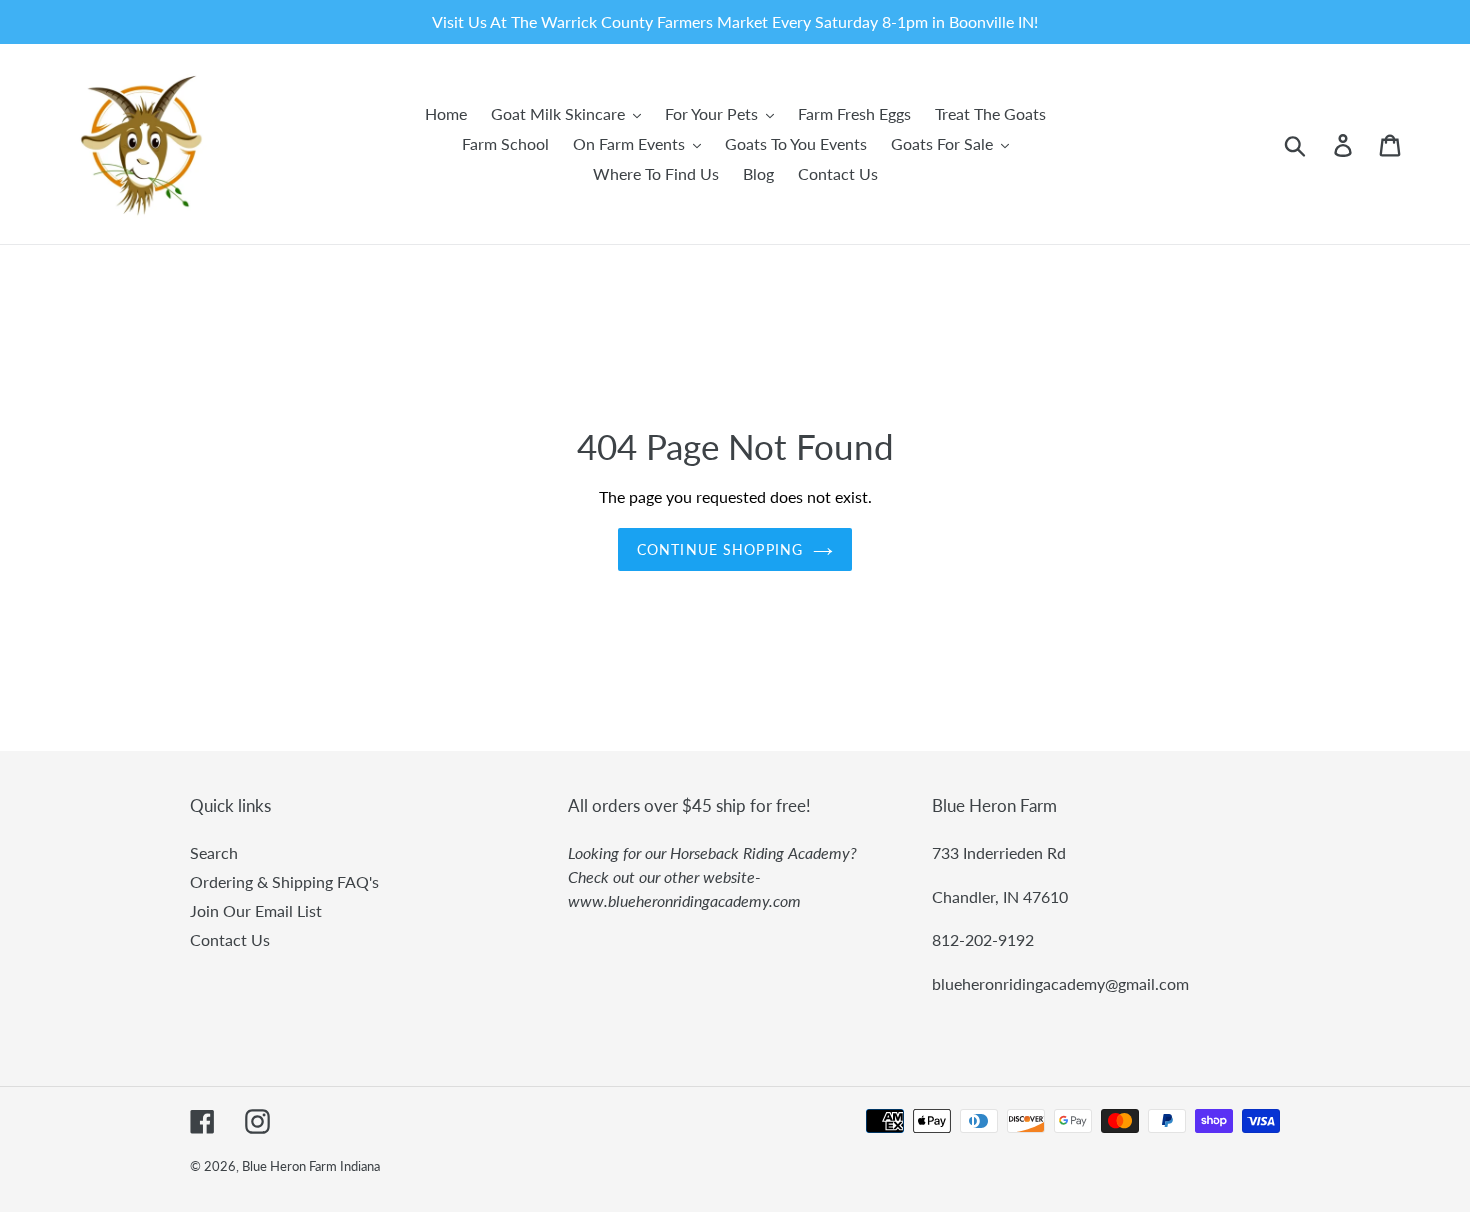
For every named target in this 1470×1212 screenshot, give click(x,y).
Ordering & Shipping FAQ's (284, 881)
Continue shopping (720, 549)
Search (214, 852)
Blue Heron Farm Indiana (311, 1166)
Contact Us (230, 939)
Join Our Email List (256, 910)
